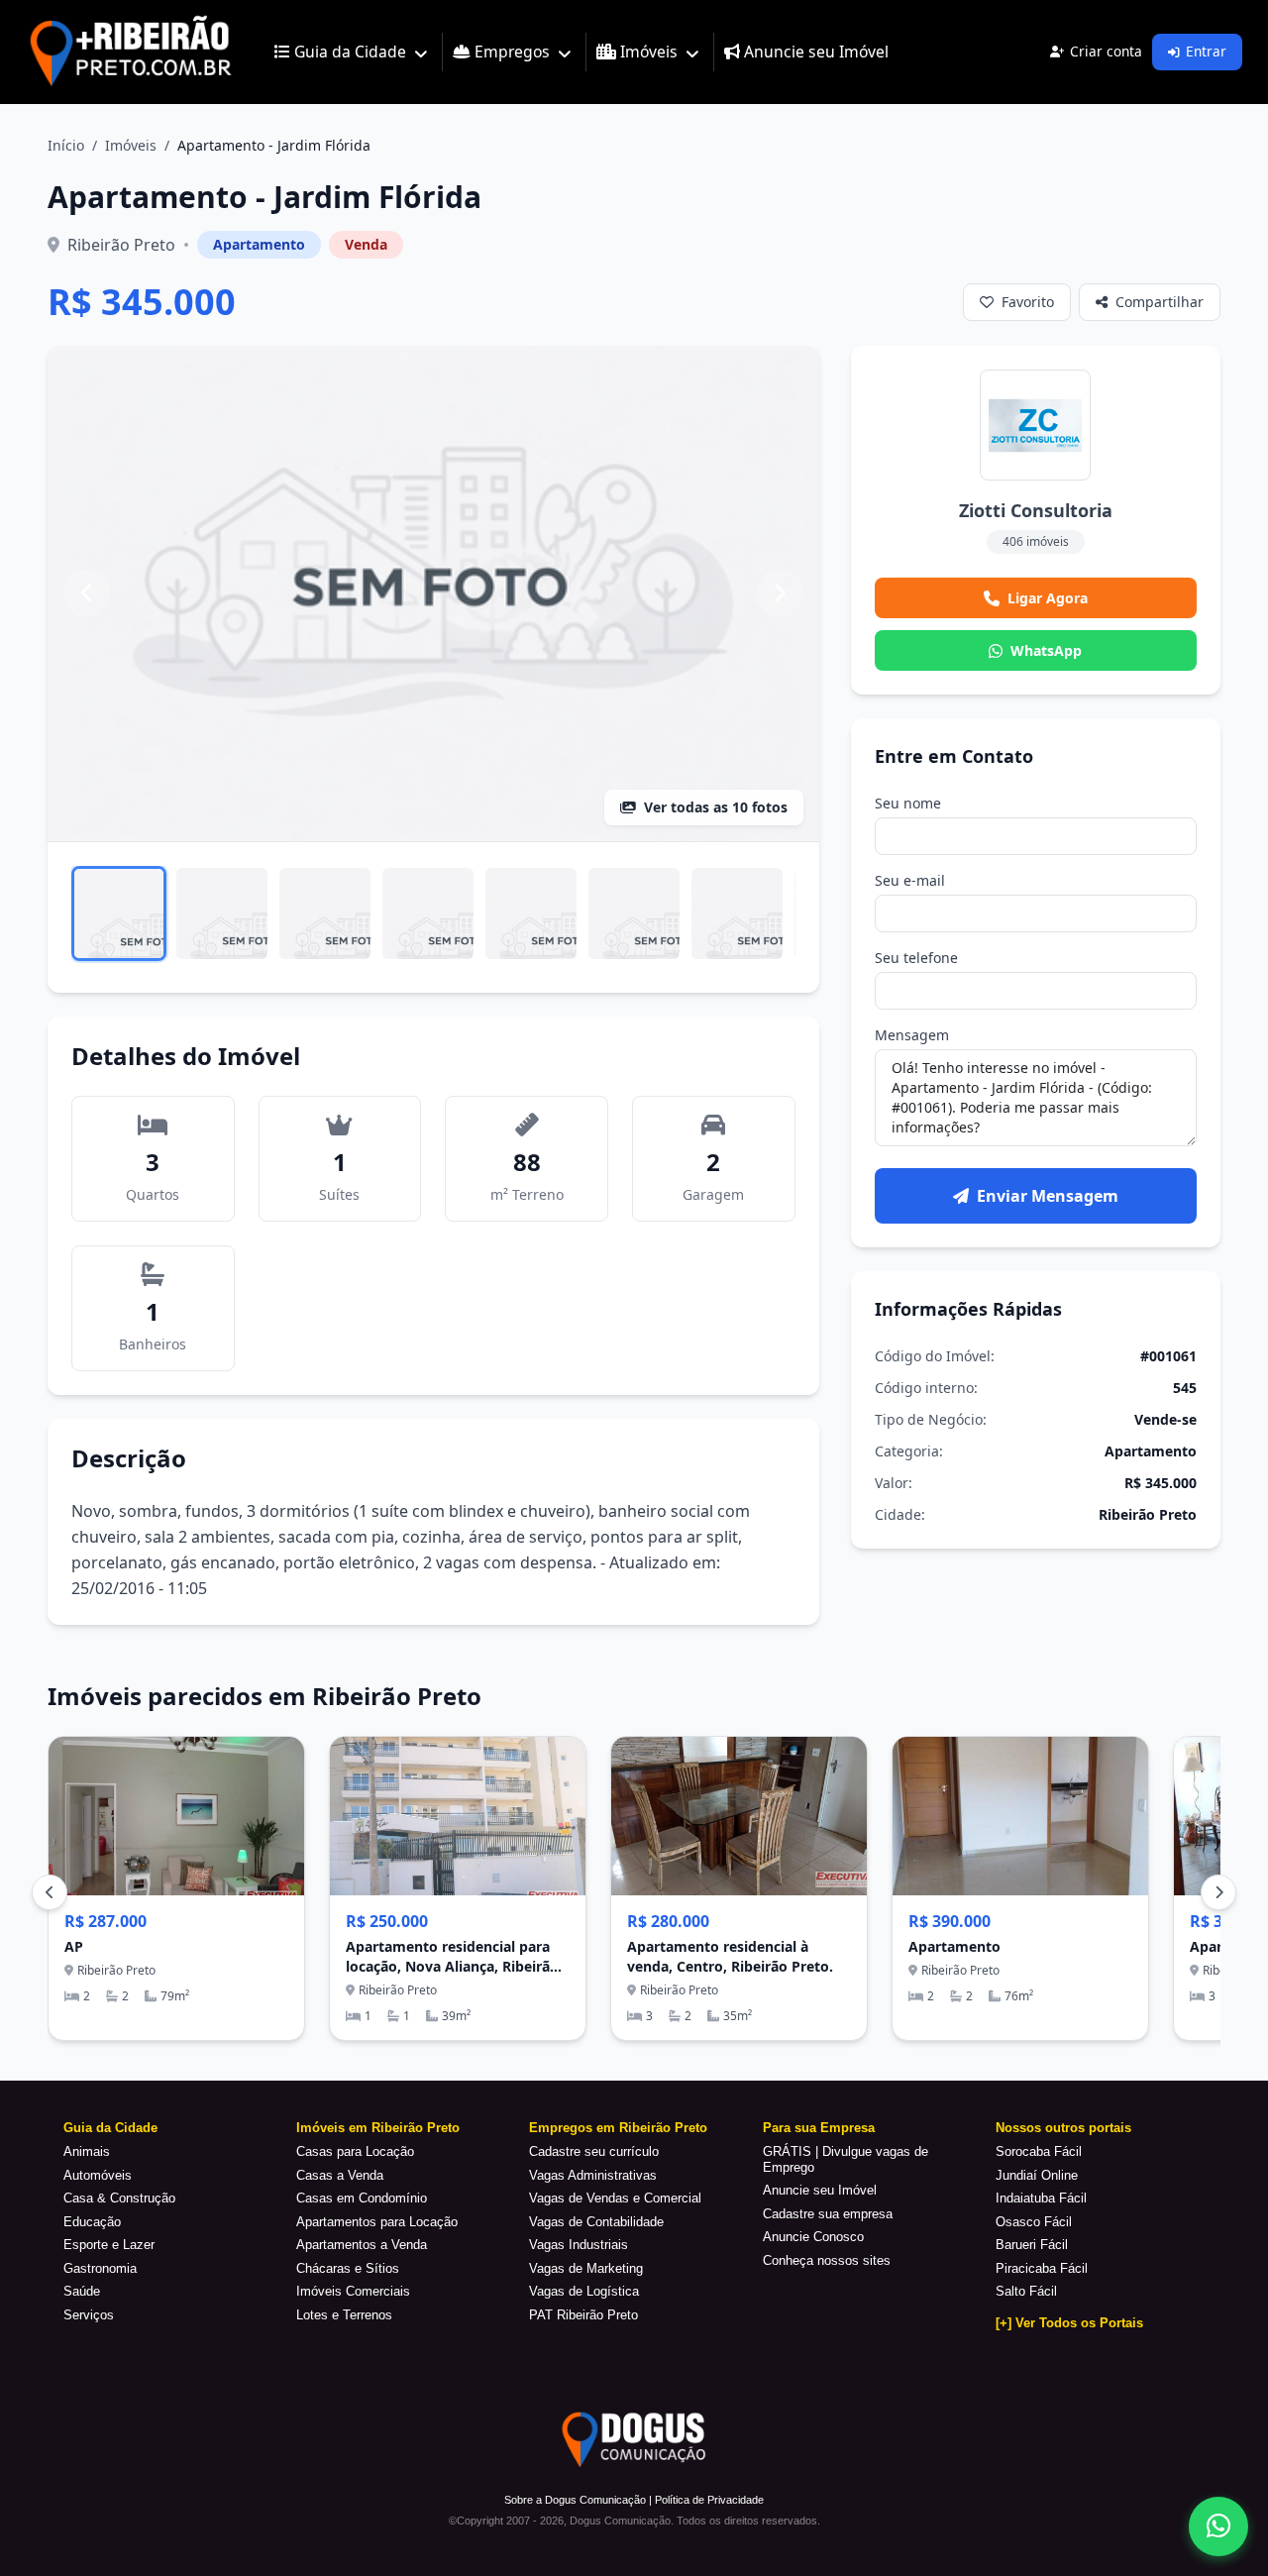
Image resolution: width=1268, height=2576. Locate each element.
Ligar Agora (1048, 598)
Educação (92, 2222)
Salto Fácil (1026, 2291)
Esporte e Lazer (109, 2245)
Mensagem (912, 1035)
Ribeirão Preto (121, 245)
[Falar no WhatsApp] (1218, 2526)
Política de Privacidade (709, 2500)
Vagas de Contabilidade (596, 2222)
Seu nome (908, 803)
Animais (87, 2151)
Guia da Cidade (110, 2128)
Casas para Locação (355, 2151)
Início (66, 145)
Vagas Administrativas (593, 2175)
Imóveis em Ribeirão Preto (378, 2128)
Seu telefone (916, 958)
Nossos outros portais (1063, 2128)
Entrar (1206, 51)
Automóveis (98, 2175)
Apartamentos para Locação (377, 2222)
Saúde (82, 2291)
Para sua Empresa (819, 2128)
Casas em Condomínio (362, 2198)
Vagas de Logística (584, 2291)
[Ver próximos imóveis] (1218, 1892)
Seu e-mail (910, 880)
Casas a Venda (340, 2175)
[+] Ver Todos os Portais (1069, 2323)
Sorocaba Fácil (1039, 2151)
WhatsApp (1046, 650)
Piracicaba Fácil (1042, 2268)
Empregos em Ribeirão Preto (618, 2128)
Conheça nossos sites (827, 2260)
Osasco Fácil (1034, 2222)
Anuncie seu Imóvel (820, 2190)
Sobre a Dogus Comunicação (575, 2500)
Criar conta (1106, 51)
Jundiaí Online (1037, 2175)
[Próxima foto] (780, 593)
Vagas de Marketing (586, 2268)
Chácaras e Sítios (348, 2268)
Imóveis (131, 145)
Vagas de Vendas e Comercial (615, 2198)
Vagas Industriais (579, 2245)
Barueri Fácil (1032, 2245)
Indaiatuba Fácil (1041, 2198)
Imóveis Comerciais (353, 2291)
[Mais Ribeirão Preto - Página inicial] (131, 52)
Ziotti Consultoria (1036, 510)
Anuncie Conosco (813, 2237)
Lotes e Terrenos (344, 2315)
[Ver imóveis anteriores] (50, 1892)
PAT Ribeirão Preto (583, 2315)
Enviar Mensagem (1048, 1196)
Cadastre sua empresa (828, 2214)
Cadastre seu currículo (594, 2151)
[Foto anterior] (87, 593)
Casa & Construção (119, 2198)
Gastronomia (100, 2268)
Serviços (89, 2315)
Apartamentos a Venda (362, 2245)
